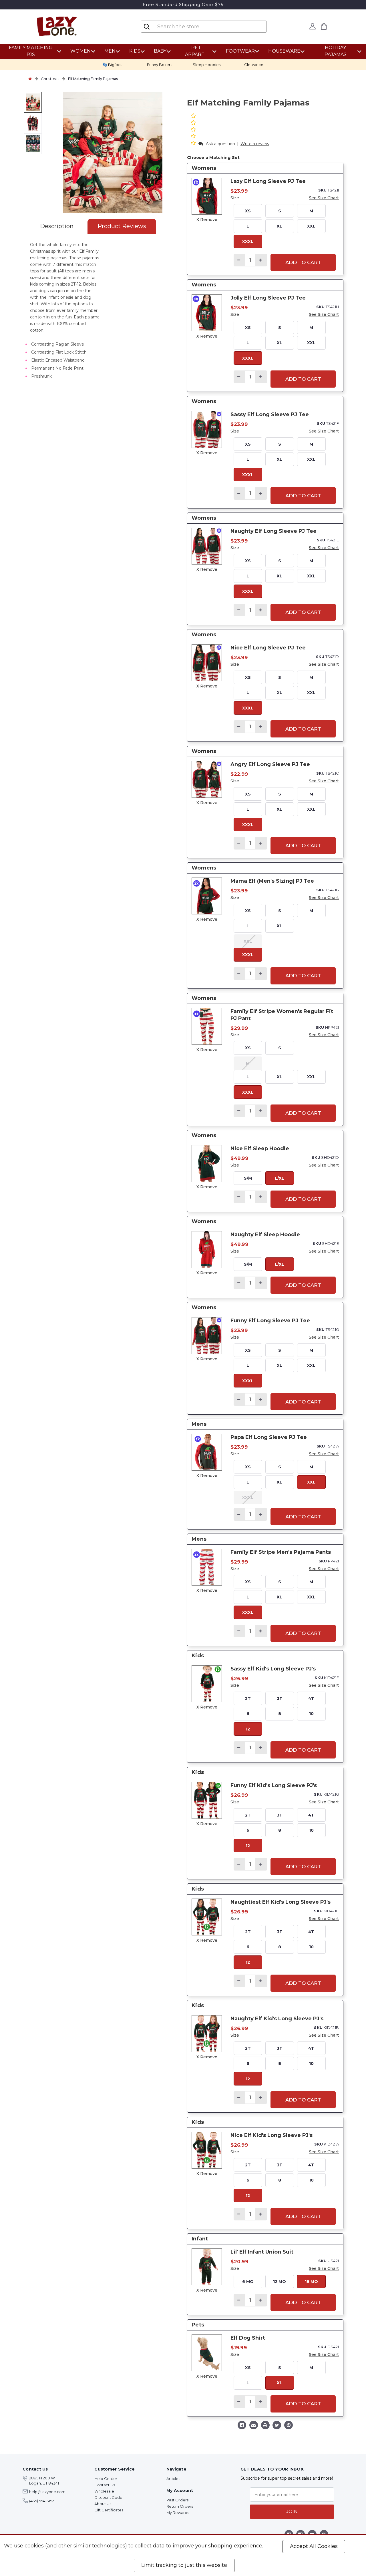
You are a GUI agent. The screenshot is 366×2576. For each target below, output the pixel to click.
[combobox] (203, 27)
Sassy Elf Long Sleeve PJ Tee (270, 414)
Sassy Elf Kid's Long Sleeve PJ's (273, 1669)
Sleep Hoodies (207, 65)
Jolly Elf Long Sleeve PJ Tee (268, 298)
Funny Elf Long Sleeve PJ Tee (270, 1321)
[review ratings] (193, 130)
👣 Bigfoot (112, 65)
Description (57, 226)
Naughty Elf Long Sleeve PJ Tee (273, 531)
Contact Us (105, 2485)
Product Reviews (122, 226)
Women (80, 51)
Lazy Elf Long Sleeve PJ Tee (268, 181)
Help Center (106, 2479)
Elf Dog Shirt (248, 2338)
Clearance (254, 65)
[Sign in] (312, 26)
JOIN (292, 2512)
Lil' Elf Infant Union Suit (262, 2252)
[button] (194, 144)
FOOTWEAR (240, 51)
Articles (173, 2479)
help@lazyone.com (47, 2492)
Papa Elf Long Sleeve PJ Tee (269, 1437)
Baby (160, 51)
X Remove (207, 220)
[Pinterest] (289, 2426)
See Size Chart (324, 198)
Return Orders (180, 2506)
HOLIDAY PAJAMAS (336, 51)
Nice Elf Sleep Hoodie (260, 1149)
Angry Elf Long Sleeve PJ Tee (270, 764)
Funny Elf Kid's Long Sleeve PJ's (274, 1785)
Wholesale (104, 2491)
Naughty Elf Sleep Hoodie (265, 1235)
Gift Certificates (109, 2510)
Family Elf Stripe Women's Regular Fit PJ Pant (282, 1015)
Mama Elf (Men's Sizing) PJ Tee (272, 881)
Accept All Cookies (314, 2546)
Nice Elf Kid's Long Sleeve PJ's (271, 2135)
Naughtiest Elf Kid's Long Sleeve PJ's (281, 1902)
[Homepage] (30, 79)
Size (235, 198)
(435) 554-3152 (42, 2501)
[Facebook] (242, 2426)
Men (110, 51)
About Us (103, 2504)
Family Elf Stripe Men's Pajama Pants (281, 1552)
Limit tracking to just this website (184, 2565)
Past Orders (177, 2500)
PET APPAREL (196, 51)
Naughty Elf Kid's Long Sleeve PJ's (277, 2019)
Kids (135, 51)
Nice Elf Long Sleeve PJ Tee (268, 648)
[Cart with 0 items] (324, 26)
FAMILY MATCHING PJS (31, 51)
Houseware (284, 51)
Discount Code (108, 2497)
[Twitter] (277, 2426)
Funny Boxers (160, 65)
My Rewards (178, 2513)
